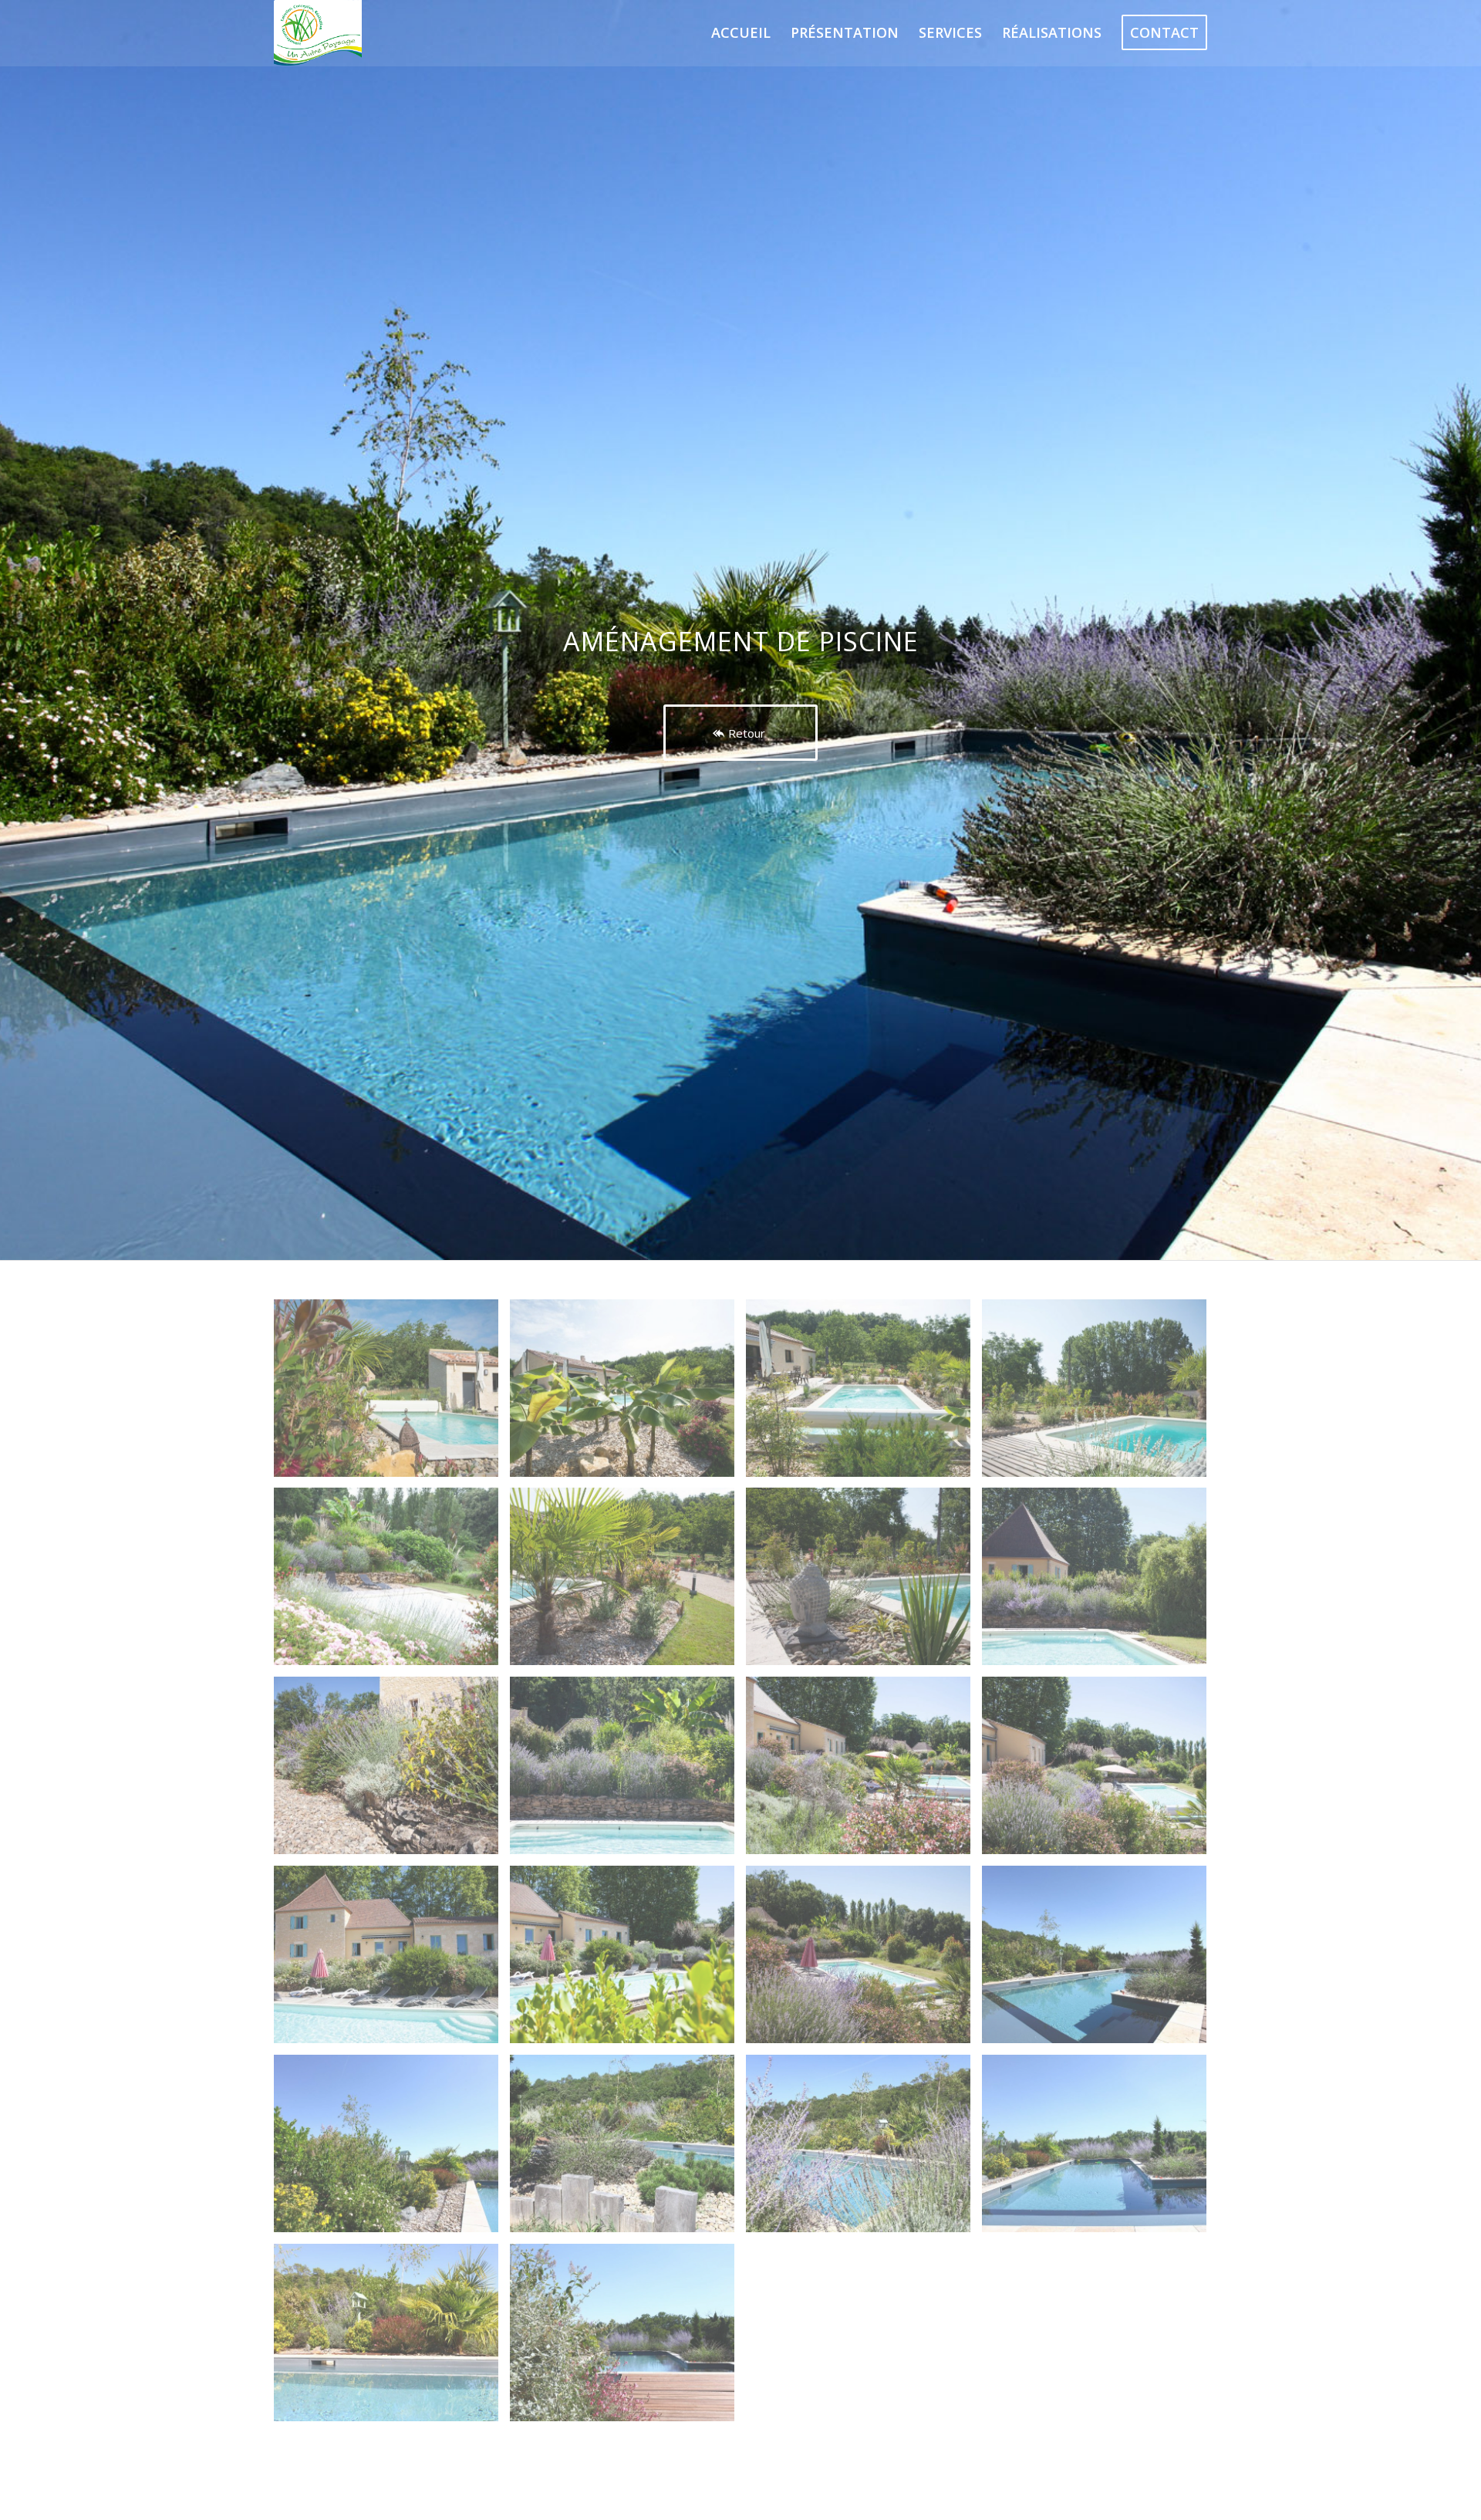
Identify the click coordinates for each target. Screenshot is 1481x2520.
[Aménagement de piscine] (392, 1394)
